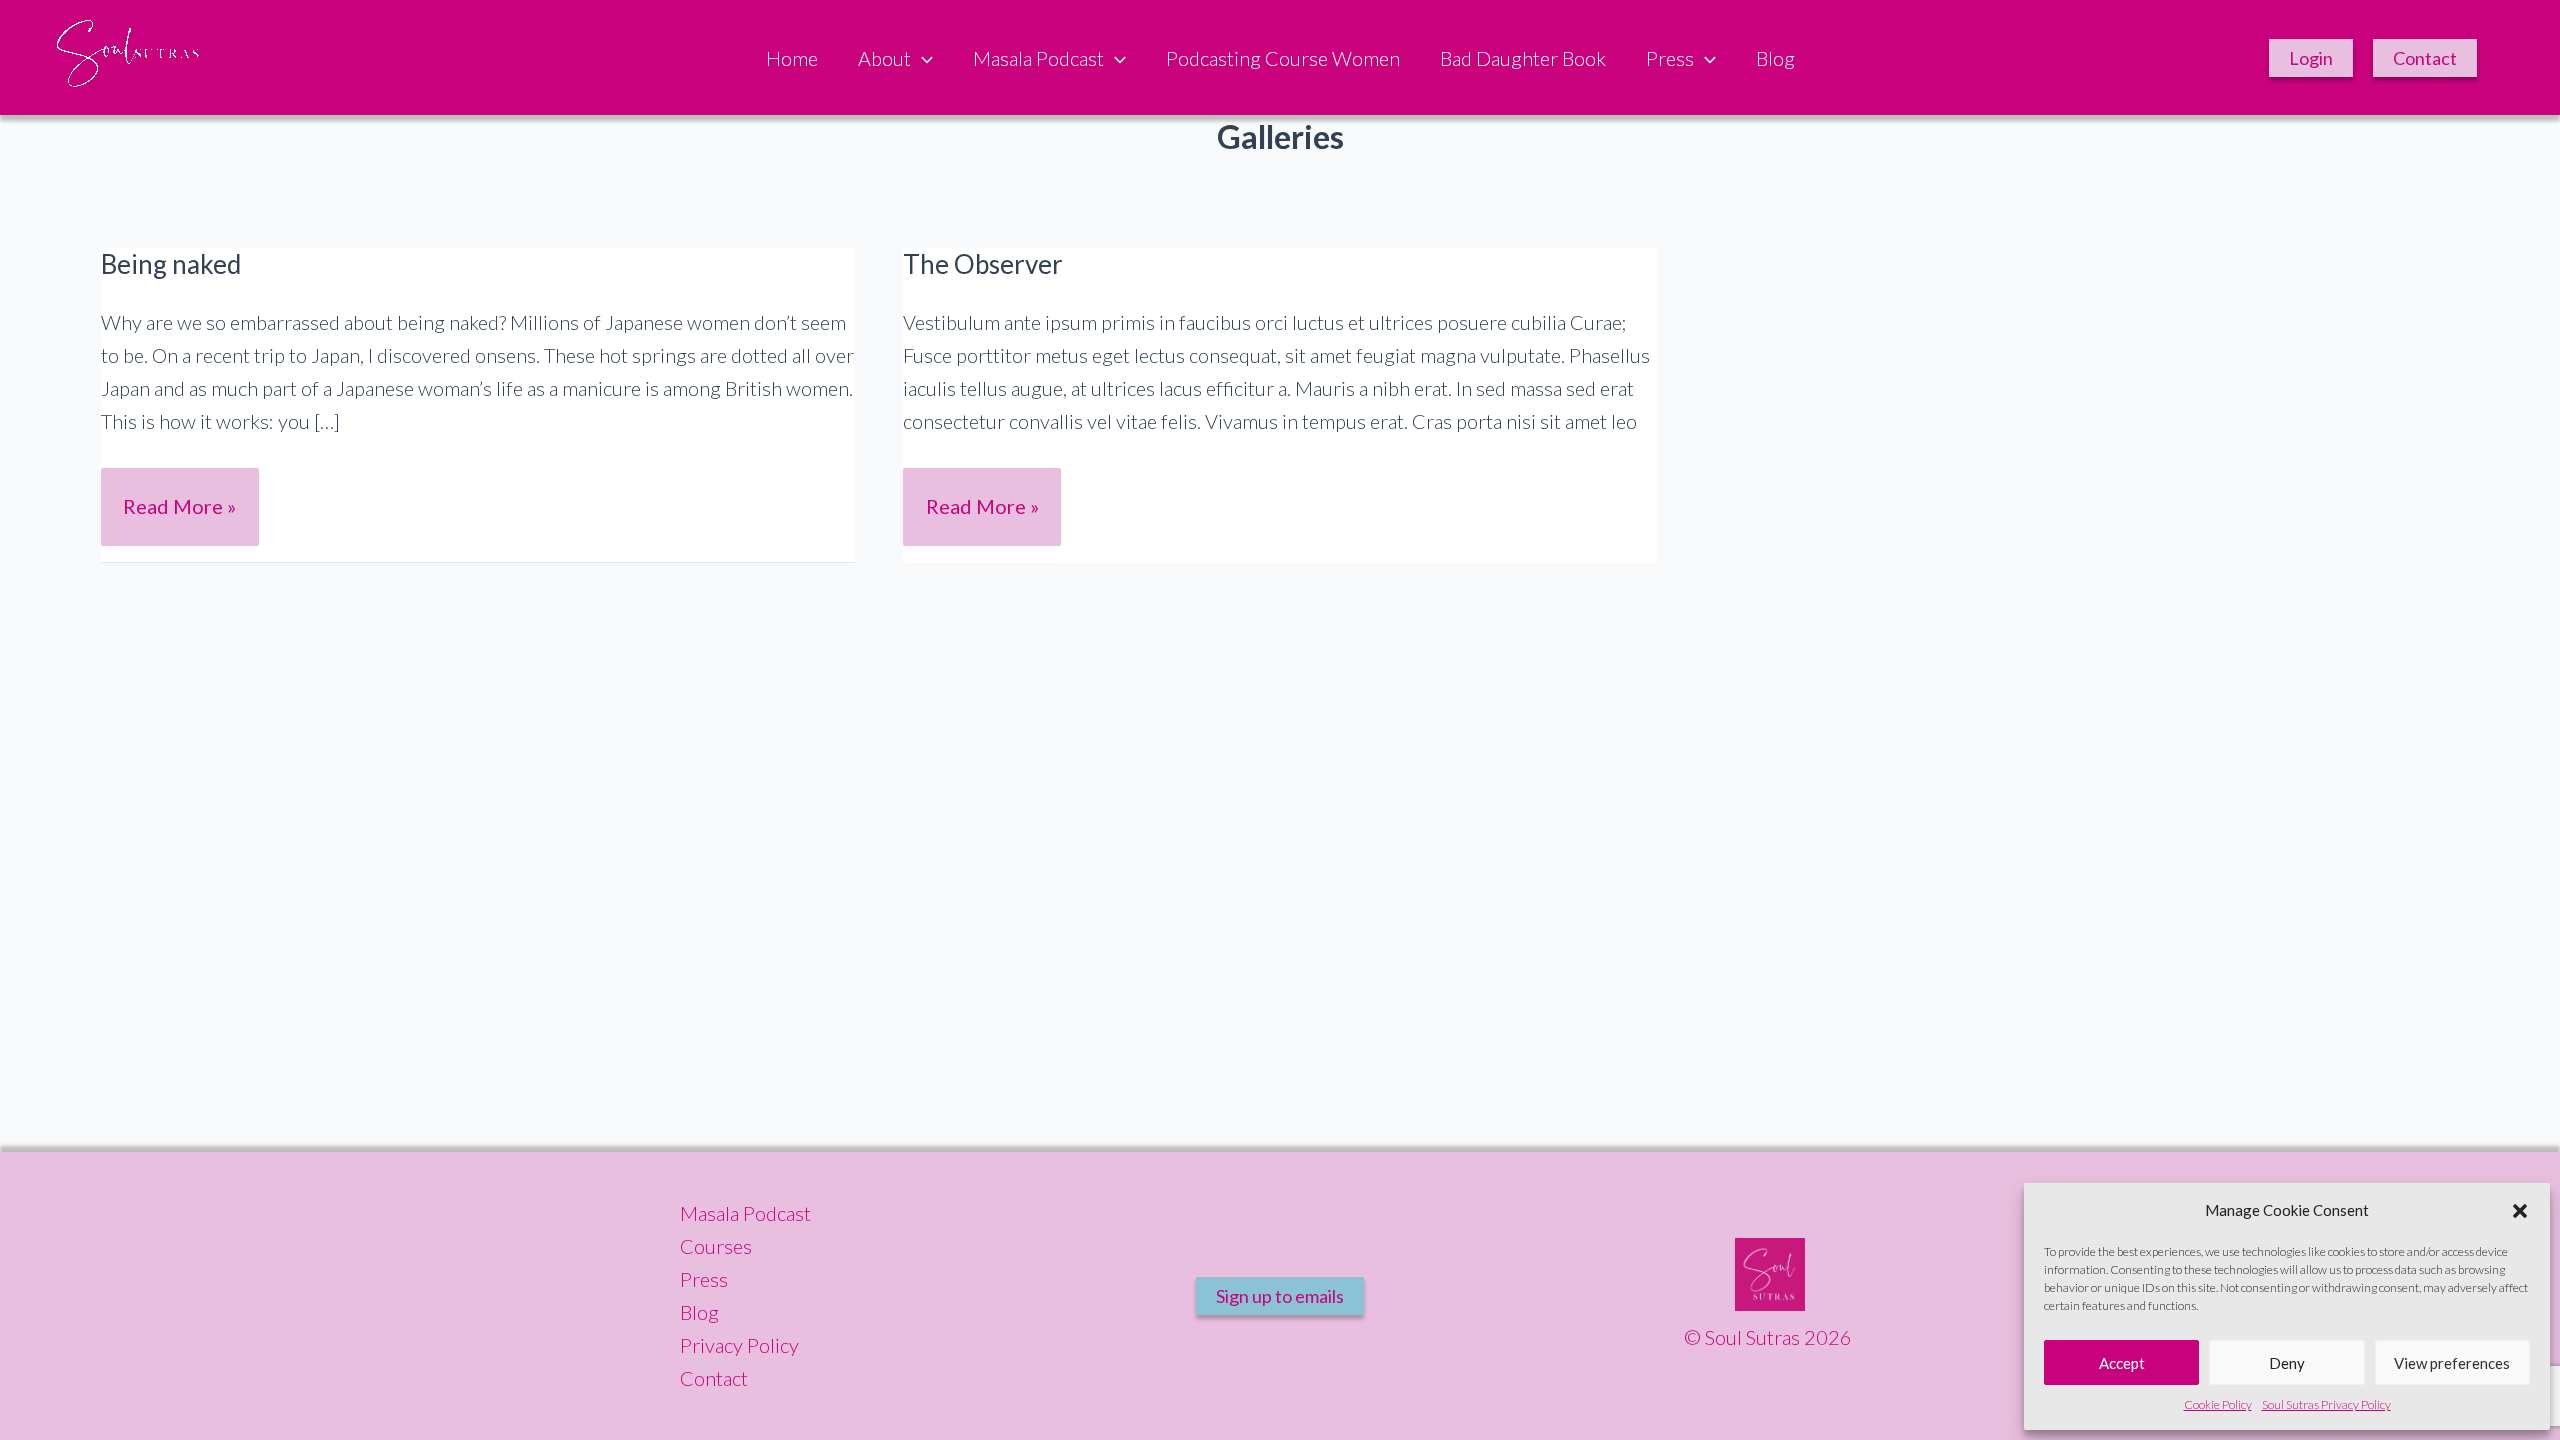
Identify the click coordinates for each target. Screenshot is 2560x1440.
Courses (716, 1246)
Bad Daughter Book (1523, 58)
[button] (2520, 1211)
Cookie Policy (2218, 1404)
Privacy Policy (739, 1345)
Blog (1775, 58)
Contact (2425, 58)
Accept (2122, 1363)
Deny (2287, 1363)
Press (1670, 58)
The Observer (983, 264)
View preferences (2452, 1363)
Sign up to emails (1280, 1296)
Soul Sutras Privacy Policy (2326, 1404)
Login (2311, 58)
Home (792, 58)
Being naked (171, 264)
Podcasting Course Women (1283, 58)
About (884, 58)
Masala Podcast (1038, 58)
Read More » (179, 519)
